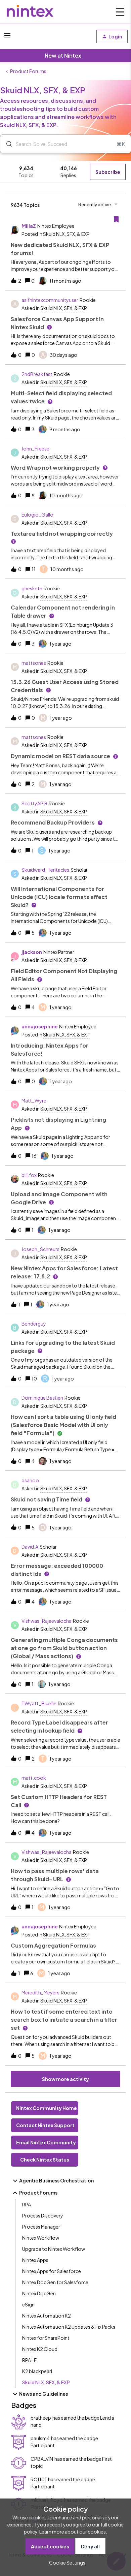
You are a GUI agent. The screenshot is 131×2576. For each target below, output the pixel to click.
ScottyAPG (34, 803)
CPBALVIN (42, 2459)
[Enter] (6, 144)
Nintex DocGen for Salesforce (55, 2282)
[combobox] (65, 144)
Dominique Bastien (42, 1398)
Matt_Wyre (34, 1100)
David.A (30, 1547)
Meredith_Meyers (40, 1992)
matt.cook (34, 1778)
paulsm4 (40, 2438)
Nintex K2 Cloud (40, 2349)
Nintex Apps (35, 2260)
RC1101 (39, 2479)
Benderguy (34, 1324)
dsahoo (30, 1480)
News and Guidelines (43, 2394)
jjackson (32, 952)
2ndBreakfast (37, 374)
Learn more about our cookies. (73, 2532)
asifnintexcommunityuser (50, 300)
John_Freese (35, 448)
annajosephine (40, 1026)
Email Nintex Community (46, 2142)
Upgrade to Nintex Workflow (54, 2249)
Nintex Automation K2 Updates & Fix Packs (69, 2327)
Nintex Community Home (47, 2108)
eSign (28, 2304)
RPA (27, 2204)
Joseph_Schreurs (40, 1249)
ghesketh (32, 588)
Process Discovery (43, 2215)
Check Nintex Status (45, 2160)
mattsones (34, 663)
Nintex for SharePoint (46, 2338)
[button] (65, 2563)
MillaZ (29, 226)
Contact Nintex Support (45, 2125)
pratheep (41, 2418)
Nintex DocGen (39, 2293)
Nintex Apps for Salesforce (52, 2271)
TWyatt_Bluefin (39, 1703)
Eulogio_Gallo (37, 515)
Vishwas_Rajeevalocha (47, 1621)
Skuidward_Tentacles (45, 870)
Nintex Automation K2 (47, 2316)
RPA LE (29, 2360)
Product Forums (28, 71)
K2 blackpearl (37, 2371)
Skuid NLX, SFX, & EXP (46, 2382)
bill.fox (29, 1175)
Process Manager (41, 2227)
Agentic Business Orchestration (56, 2180)
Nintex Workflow (41, 2238)
